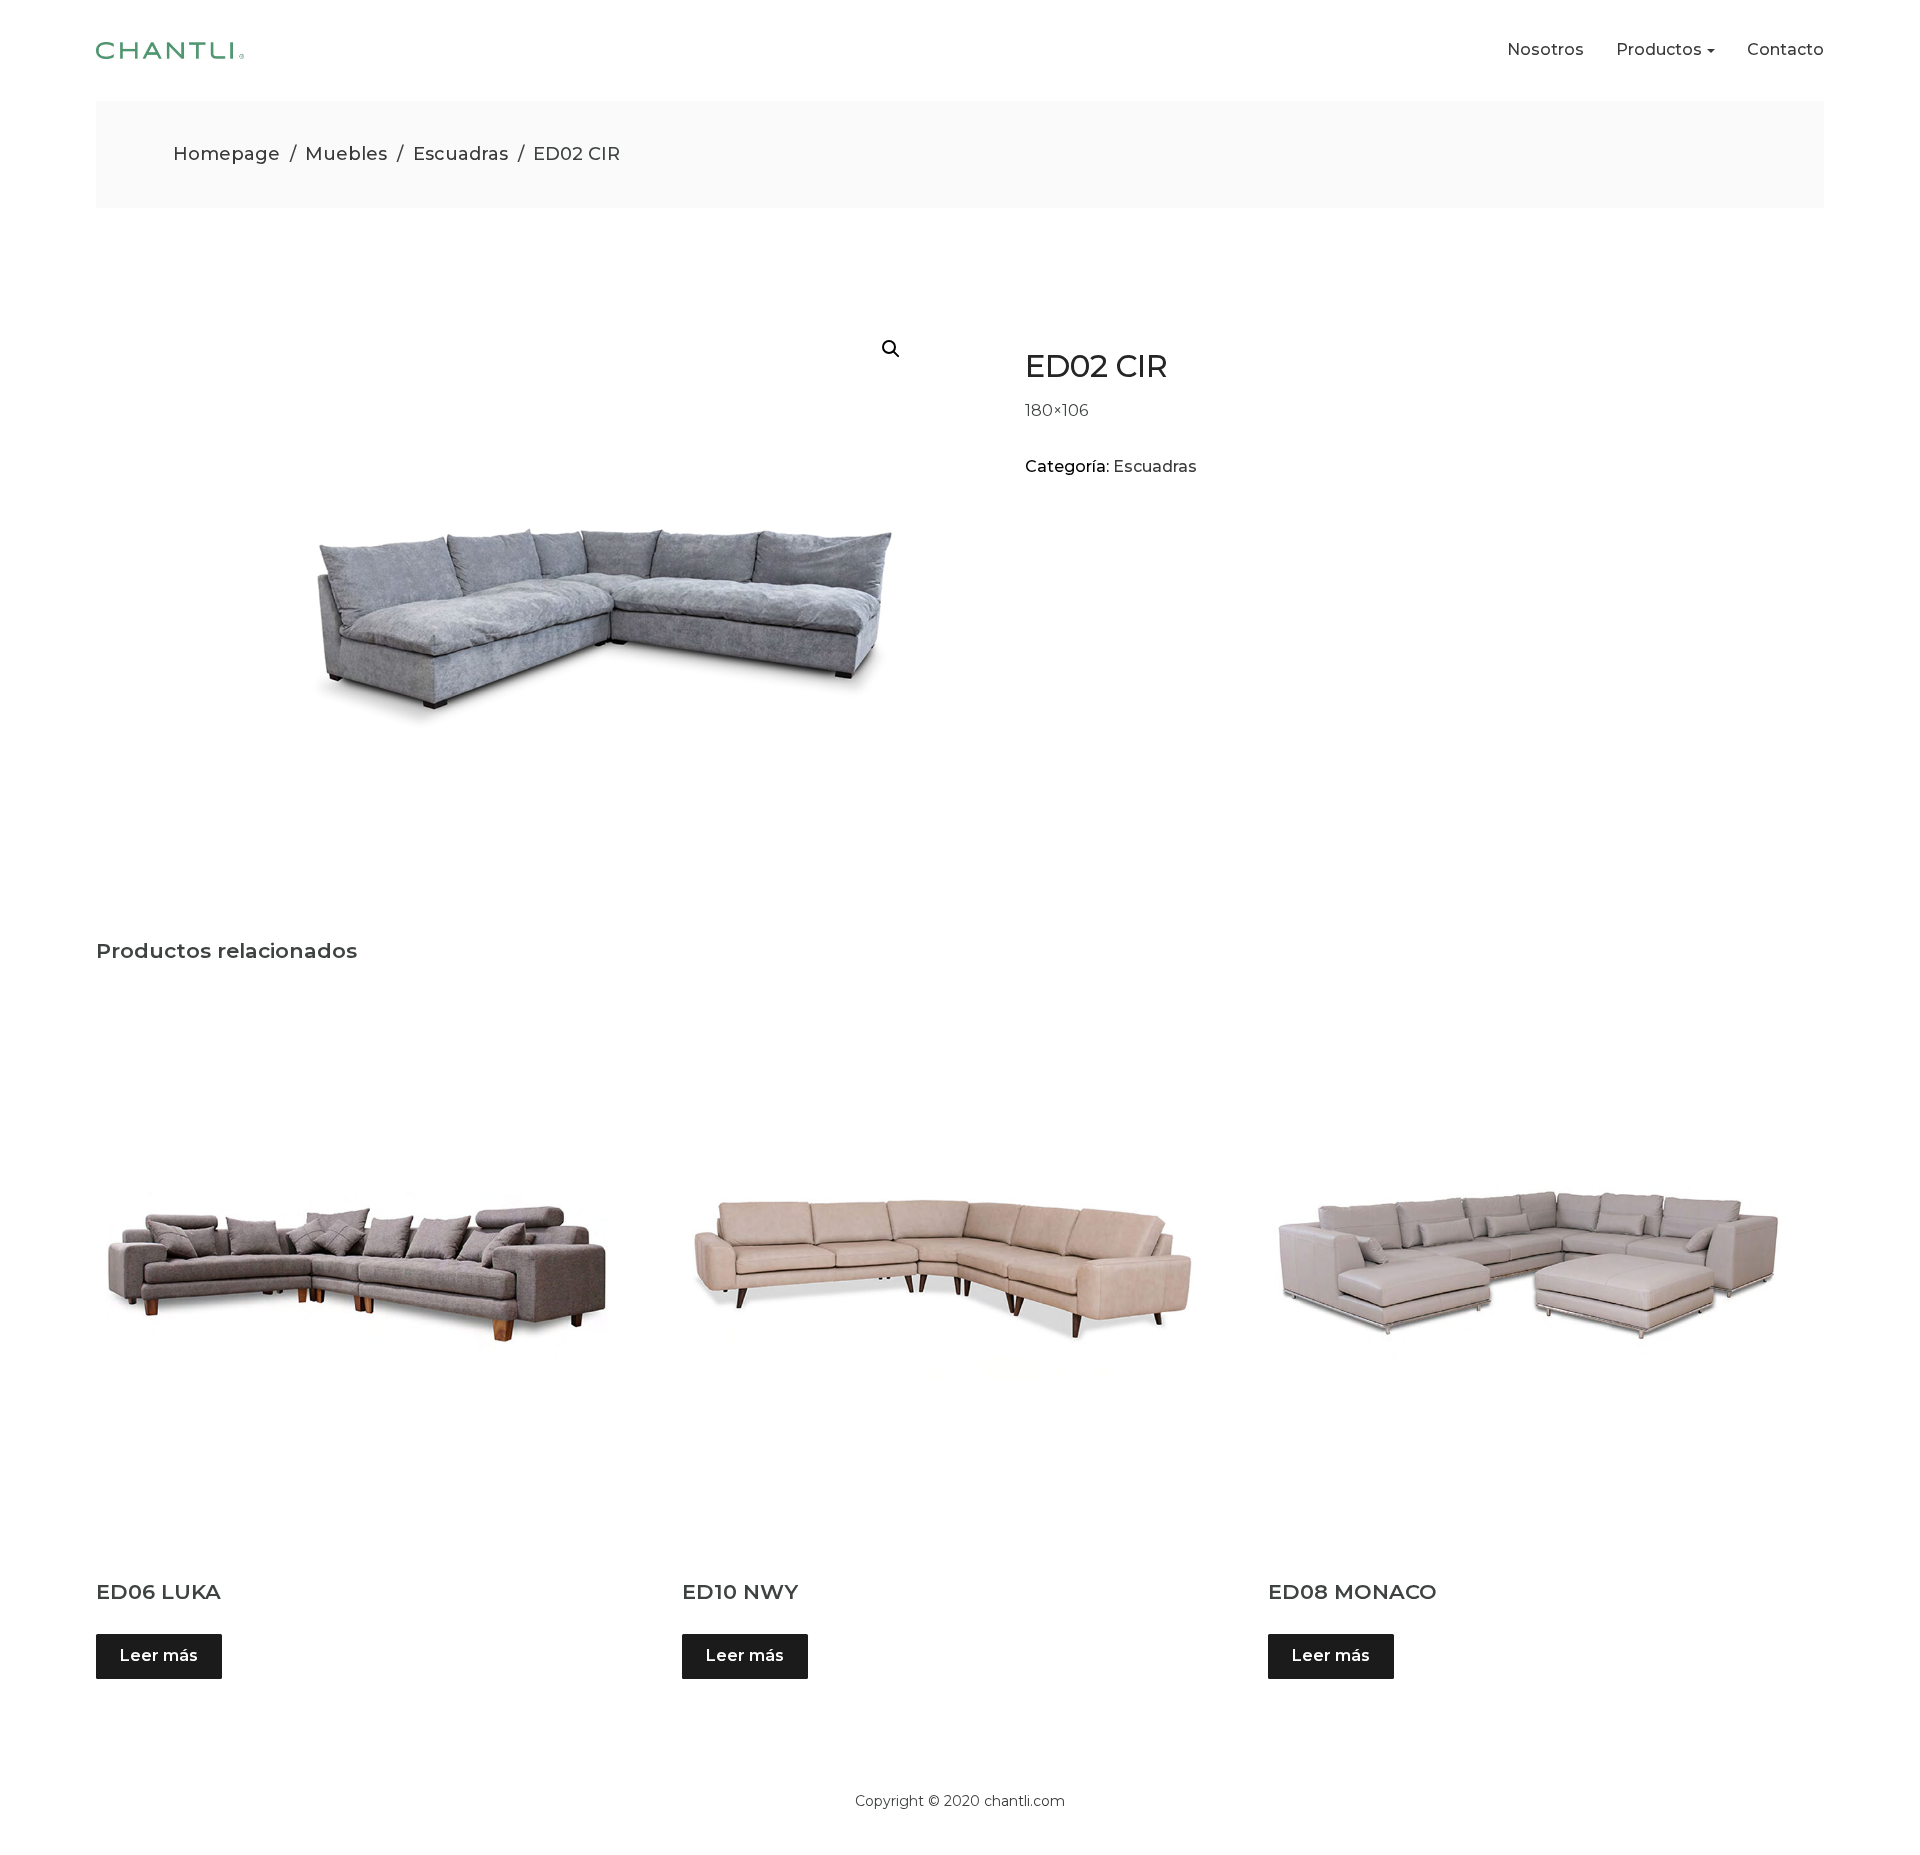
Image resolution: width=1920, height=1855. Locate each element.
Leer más (159, 1655)
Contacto (1785, 49)
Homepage (226, 154)
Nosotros (1545, 49)
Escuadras (460, 154)
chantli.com (1024, 1801)
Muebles (346, 154)
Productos (1659, 49)
